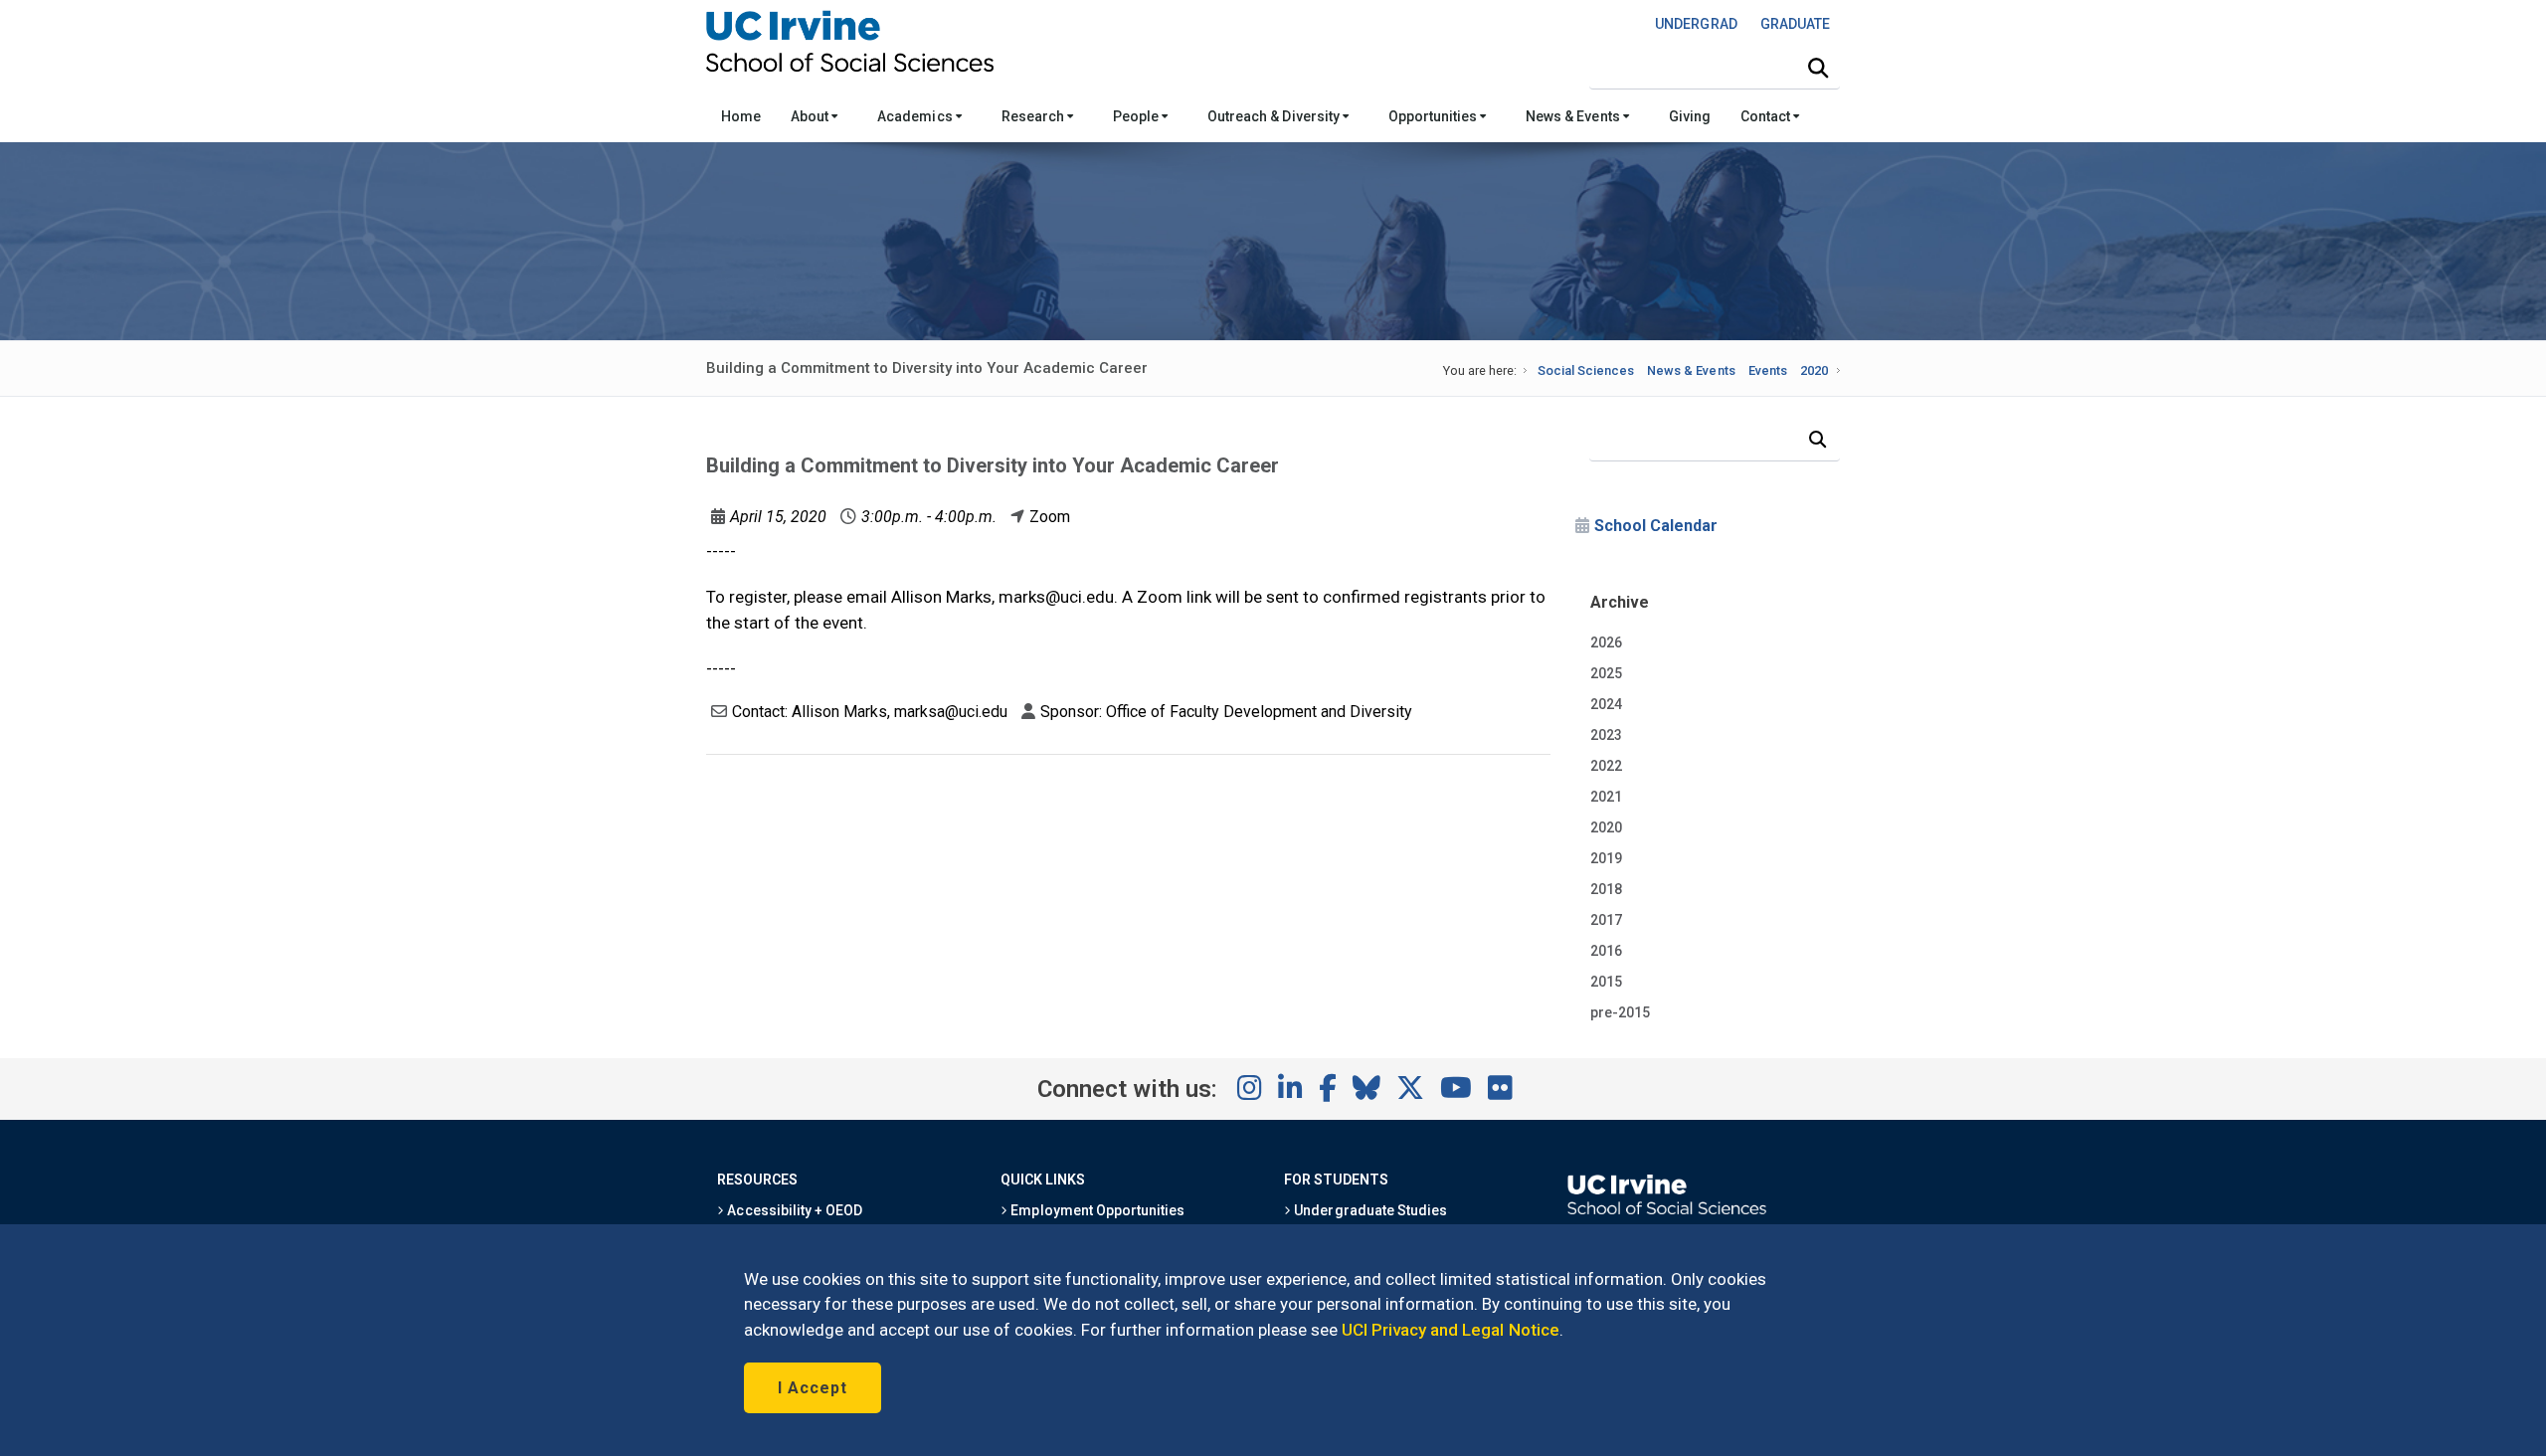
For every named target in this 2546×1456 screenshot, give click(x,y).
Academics (916, 116)
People (1137, 116)
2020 (1814, 370)
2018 (1606, 889)
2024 (1606, 704)
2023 (1606, 735)
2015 (1606, 982)
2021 (1606, 797)
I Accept (813, 1388)
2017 (1606, 920)
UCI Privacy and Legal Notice (1451, 1330)
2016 (1606, 951)
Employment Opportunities (1096, 1210)
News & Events (1574, 116)
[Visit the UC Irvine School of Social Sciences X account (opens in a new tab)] (1410, 1089)
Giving (1690, 116)
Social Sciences (1586, 370)
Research (1034, 116)
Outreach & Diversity (1275, 116)
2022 (1606, 766)
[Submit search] (1818, 69)
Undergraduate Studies (1369, 1210)
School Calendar (1656, 526)
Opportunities (1434, 116)
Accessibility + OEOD (793, 1210)
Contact (1767, 116)
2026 (1606, 642)
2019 (1606, 858)
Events (1768, 370)
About (811, 116)
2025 (1606, 673)
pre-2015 (1620, 1012)
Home (741, 116)
